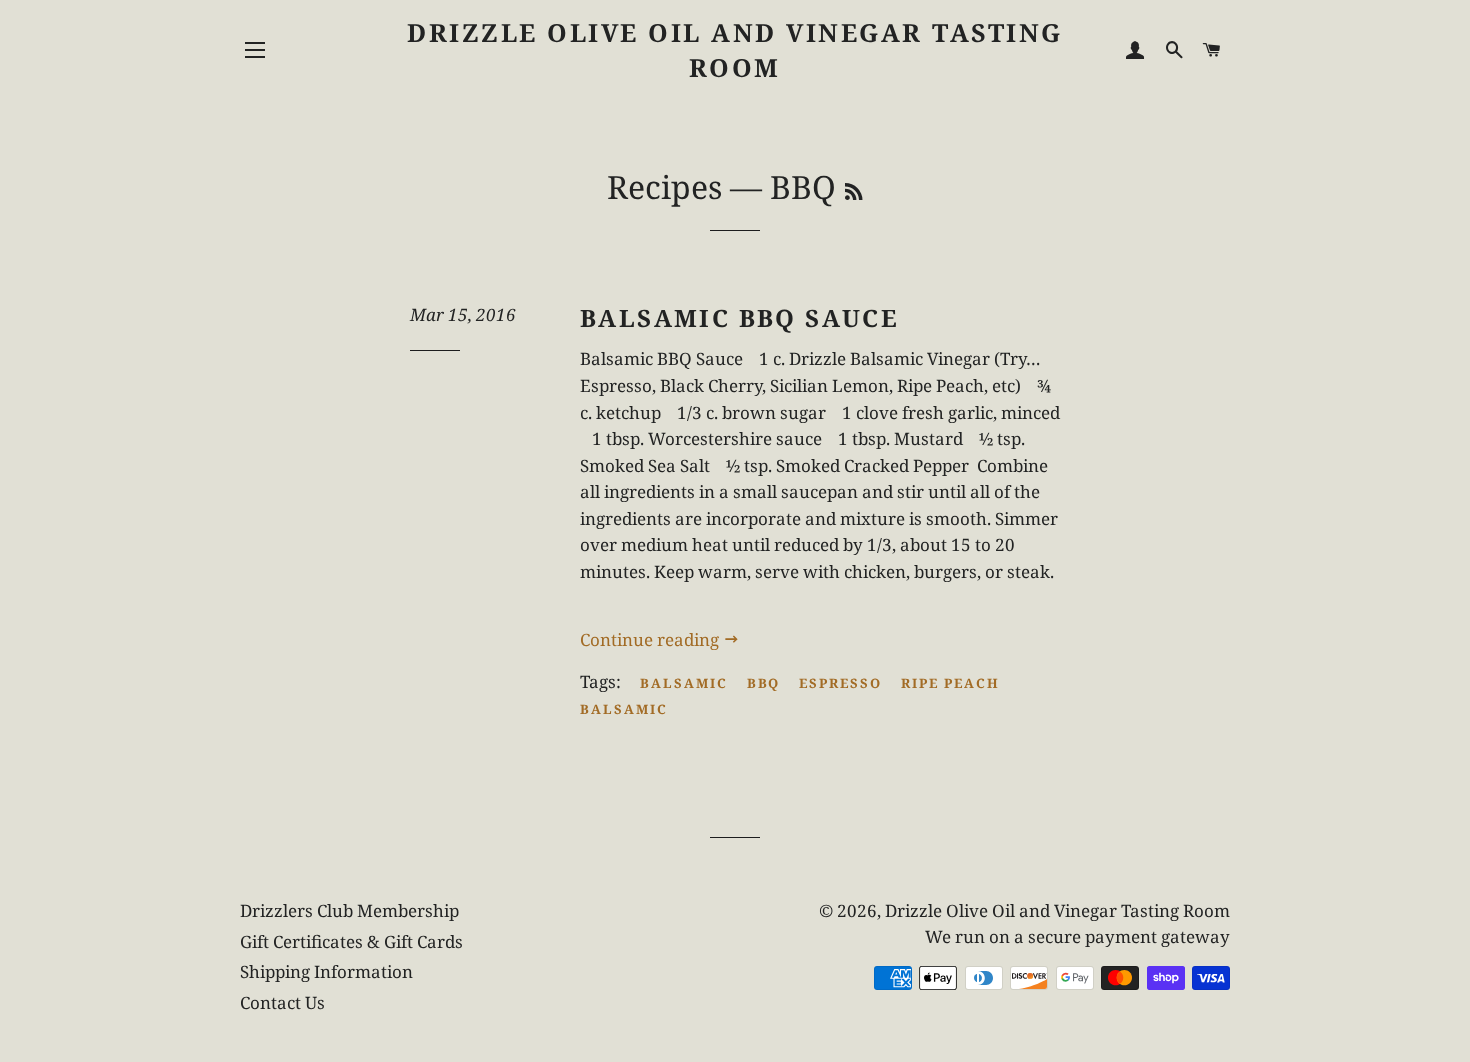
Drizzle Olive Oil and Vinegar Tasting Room (735, 49)
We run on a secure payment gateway (1077, 936)
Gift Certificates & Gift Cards (351, 941)
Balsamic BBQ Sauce (739, 317)
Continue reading (651, 639)
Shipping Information (326, 971)
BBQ (764, 683)
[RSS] (853, 191)
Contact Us (282, 1002)
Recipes (664, 186)
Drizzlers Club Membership (349, 910)
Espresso (840, 683)
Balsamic (684, 683)
